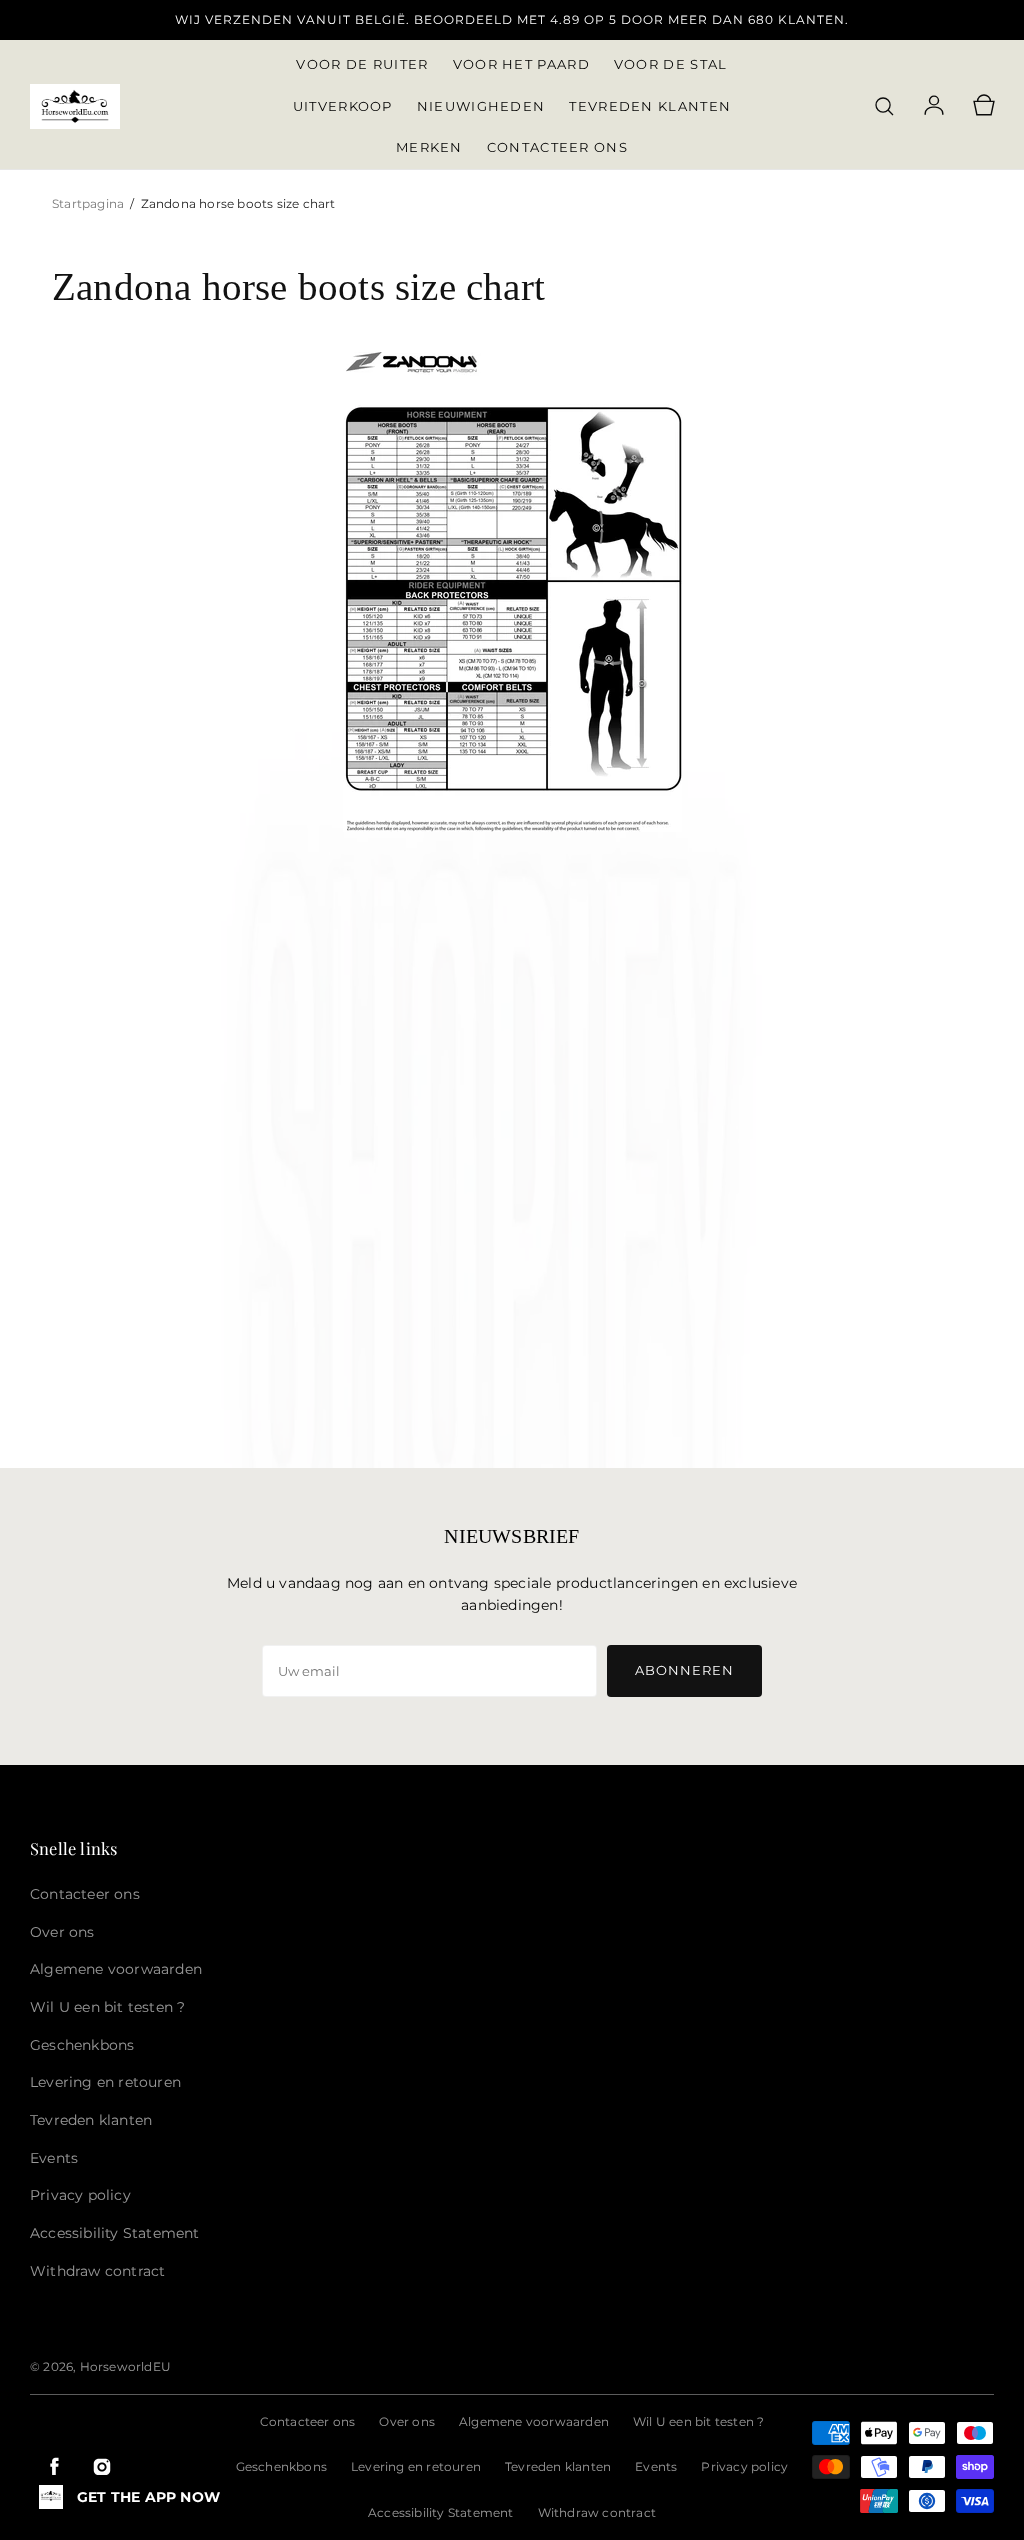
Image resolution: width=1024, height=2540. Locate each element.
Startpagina (89, 203)
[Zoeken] (884, 106)
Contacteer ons (308, 2421)
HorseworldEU (125, 2366)
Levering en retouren (416, 2466)
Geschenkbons (281, 2466)
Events (656, 2466)
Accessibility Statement (441, 2512)
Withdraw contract (597, 2512)
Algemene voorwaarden (534, 2421)
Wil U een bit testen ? (698, 2421)
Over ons (407, 2421)
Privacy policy (744, 2466)
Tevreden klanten (558, 2466)
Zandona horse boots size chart (238, 203)
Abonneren (684, 1670)
